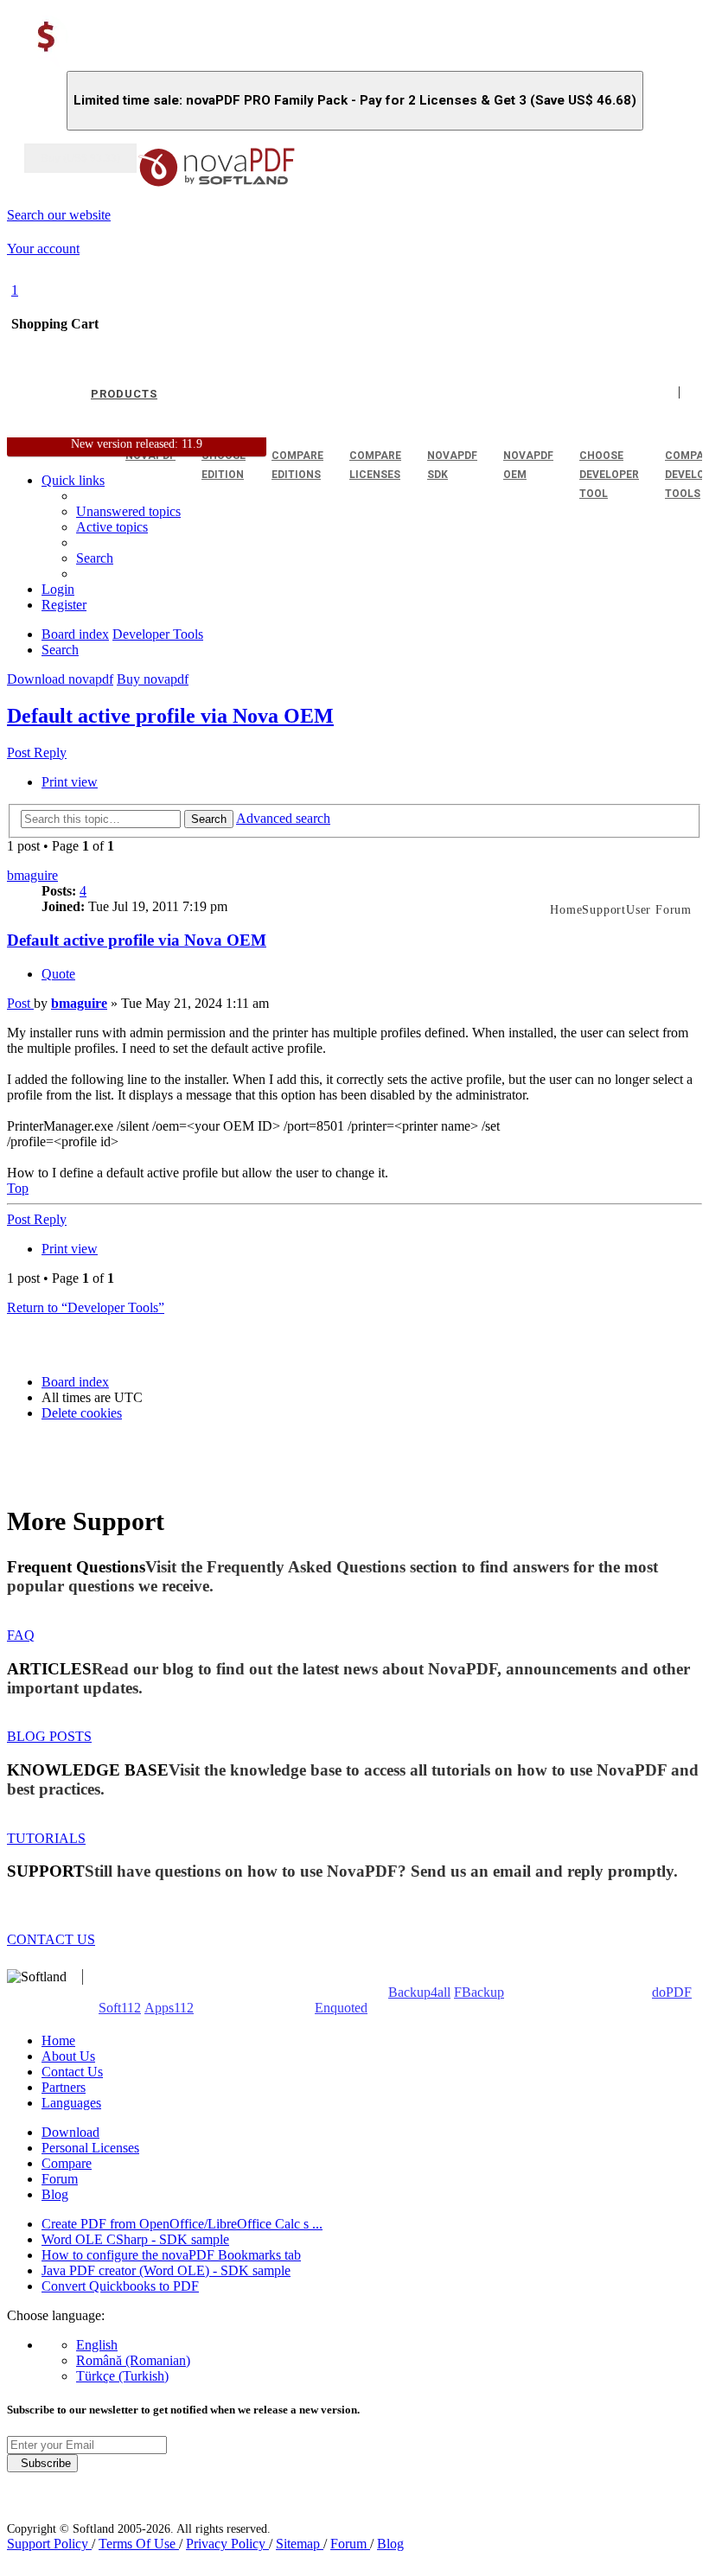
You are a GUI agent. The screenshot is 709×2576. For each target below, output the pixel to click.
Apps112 (169, 2008)
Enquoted (341, 2008)
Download (70, 2132)
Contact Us (72, 2072)
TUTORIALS (46, 1838)
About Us (68, 2056)
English (97, 2345)
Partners (64, 2087)
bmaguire (32, 875)
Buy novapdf (153, 679)
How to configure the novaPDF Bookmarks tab (171, 2255)
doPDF (672, 1992)
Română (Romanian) (133, 2360)
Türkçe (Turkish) (122, 2376)
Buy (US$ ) (80, 158)
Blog (55, 2194)
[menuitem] (112, 527)
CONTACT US (51, 1939)
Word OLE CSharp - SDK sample (135, 2239)
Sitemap (300, 2544)
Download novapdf (60, 679)
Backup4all (419, 1992)
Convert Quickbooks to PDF (120, 2286)
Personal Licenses (90, 2148)
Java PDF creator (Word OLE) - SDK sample (166, 2270)
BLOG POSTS (49, 1736)
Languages (71, 2103)
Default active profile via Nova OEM (170, 716)
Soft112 (120, 2008)
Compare (67, 2163)
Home (58, 2040)
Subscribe (42, 2463)
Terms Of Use (139, 2544)
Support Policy (49, 2544)
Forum (60, 2179)
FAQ (21, 1635)
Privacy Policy (227, 2544)
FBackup (479, 1992)
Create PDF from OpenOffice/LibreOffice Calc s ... (182, 2224)
